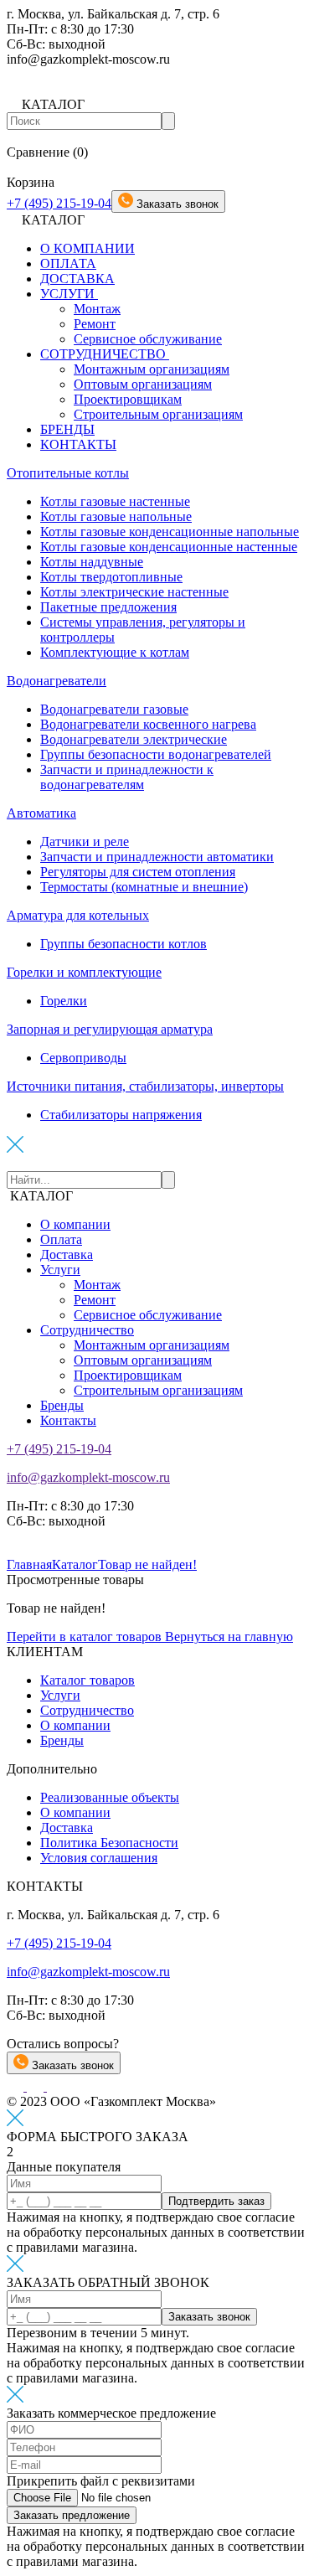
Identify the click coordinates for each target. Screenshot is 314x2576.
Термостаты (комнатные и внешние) (144, 887)
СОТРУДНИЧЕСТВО (105, 354)
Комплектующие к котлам (115, 652)
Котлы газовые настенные (115, 501)
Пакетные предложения (108, 607)
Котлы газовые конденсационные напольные (170, 532)
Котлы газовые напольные (116, 516)
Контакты (68, 1420)
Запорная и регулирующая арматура (110, 1029)
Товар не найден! (147, 1564)
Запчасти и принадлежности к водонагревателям (127, 777)
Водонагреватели (57, 681)
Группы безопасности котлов (124, 944)
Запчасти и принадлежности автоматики (157, 857)
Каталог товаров (88, 1680)
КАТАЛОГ (41, 1196)
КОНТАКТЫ (78, 444)
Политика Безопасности (109, 1843)
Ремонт (95, 324)
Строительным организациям (158, 414)
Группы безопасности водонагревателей (156, 754)
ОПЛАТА (68, 263)
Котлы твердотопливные (111, 577)
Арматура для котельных (78, 915)
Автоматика (41, 813)
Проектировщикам (128, 399)
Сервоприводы (83, 1058)
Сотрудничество (87, 1330)
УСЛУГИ (69, 294)
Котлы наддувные (92, 562)
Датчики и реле (85, 841)
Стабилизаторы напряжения (121, 1115)
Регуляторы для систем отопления (138, 872)
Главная (29, 1564)
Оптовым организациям (143, 384)
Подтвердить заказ (216, 2201)
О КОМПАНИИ (88, 248)
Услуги (60, 1270)
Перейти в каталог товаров (86, 1636)
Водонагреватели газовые (114, 709)
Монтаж (97, 309)
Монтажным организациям (152, 369)
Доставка (67, 1254)
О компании (75, 1224)
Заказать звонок (71, 2065)
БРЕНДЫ (67, 429)
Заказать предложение (72, 2515)
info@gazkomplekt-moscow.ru (88, 1477)
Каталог (75, 1564)
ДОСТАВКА (77, 279)
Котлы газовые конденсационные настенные (169, 547)
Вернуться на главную (229, 1636)
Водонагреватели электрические (134, 739)
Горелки (64, 1001)
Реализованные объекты (110, 1797)
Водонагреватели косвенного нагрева (148, 724)
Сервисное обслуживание (148, 339)
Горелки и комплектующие (84, 972)
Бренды (62, 1405)
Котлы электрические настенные (134, 592)
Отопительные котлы (68, 473)
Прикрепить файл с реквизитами (101, 2481)
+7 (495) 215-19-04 (59, 203)
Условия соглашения (99, 1858)
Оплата (61, 1239)
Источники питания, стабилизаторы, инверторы (145, 1086)
